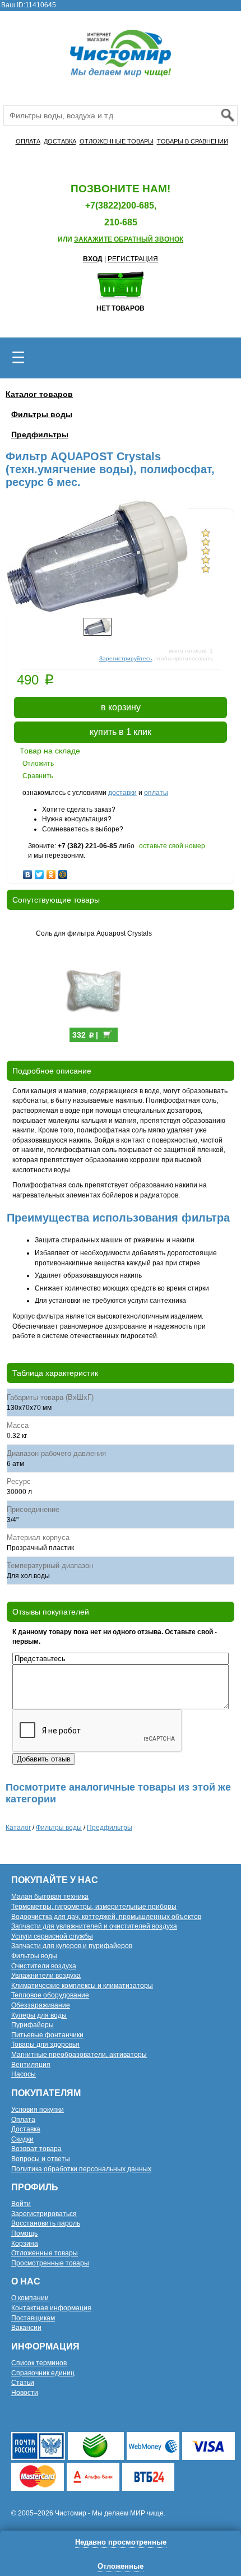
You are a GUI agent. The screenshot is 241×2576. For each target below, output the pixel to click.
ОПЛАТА (28, 141)
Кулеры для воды (39, 2015)
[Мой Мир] (63, 872)
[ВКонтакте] (28, 872)
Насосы (24, 2074)
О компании (30, 2298)
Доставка (26, 2129)
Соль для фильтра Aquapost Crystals (94, 933)
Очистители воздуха (44, 1966)
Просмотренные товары (50, 2263)
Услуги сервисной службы (52, 1936)
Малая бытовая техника (50, 1897)
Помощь (24, 2233)
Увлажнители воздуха (46, 1976)
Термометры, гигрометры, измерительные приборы (94, 1907)
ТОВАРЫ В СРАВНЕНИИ (193, 141)
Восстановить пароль (46, 2223)
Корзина (25, 2244)
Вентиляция (31, 2065)
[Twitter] (40, 872)
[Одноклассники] (51, 872)
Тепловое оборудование (50, 1995)
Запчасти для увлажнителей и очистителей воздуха (94, 1926)
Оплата (23, 2120)
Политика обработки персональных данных (81, 2169)
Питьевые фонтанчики (47, 2035)
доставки (122, 793)
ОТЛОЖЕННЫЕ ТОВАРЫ (117, 141)
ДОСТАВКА (60, 141)
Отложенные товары (45, 2253)
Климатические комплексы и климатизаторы (82, 1986)
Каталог (18, 1828)
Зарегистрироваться (44, 2214)
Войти (21, 2204)
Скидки (22, 2139)
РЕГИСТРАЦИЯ (133, 259)
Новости (25, 2393)
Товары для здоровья (45, 2045)
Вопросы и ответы (41, 2159)
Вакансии (26, 2328)
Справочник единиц (43, 2373)
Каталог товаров (39, 394)
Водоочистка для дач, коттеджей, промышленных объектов (106, 1917)
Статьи (23, 2383)
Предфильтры (40, 434)
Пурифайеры (33, 2025)
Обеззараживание (41, 2005)
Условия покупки (38, 2110)
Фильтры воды (42, 414)
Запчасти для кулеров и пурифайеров (72, 1946)
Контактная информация (51, 2308)
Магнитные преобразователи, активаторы (79, 2055)
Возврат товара (36, 2149)
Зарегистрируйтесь (126, 658)
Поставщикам (33, 2318)
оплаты (156, 793)
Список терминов (39, 2363)
